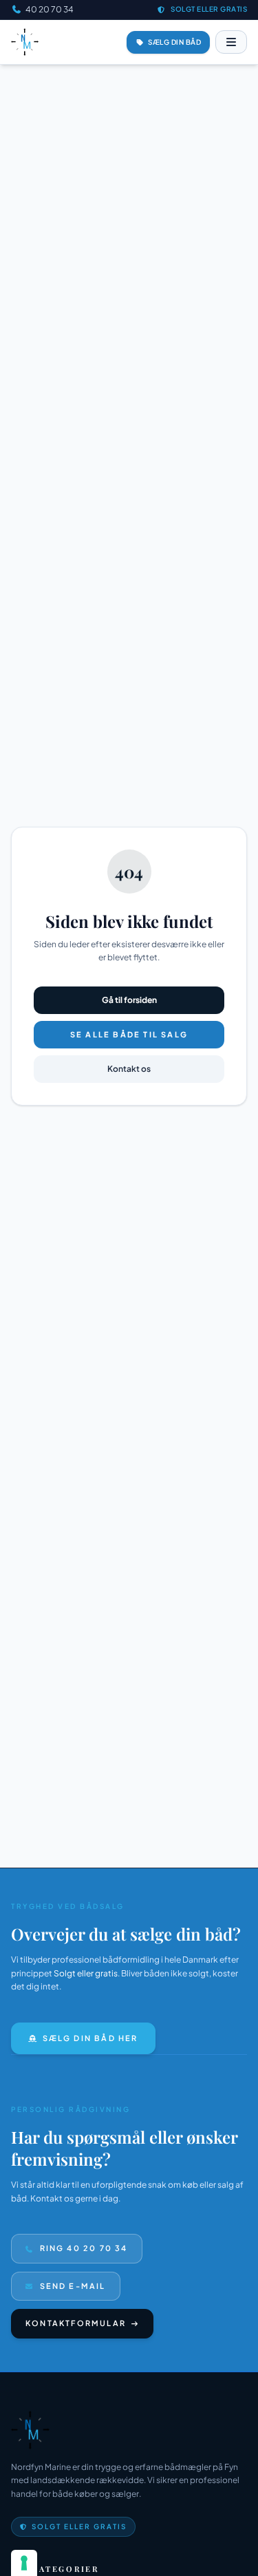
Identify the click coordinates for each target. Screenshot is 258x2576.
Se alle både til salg (129, 1034)
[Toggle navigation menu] (231, 42)
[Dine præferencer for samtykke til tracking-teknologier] (24, 2563)
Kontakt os (129, 1069)
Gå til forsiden (129, 1000)
